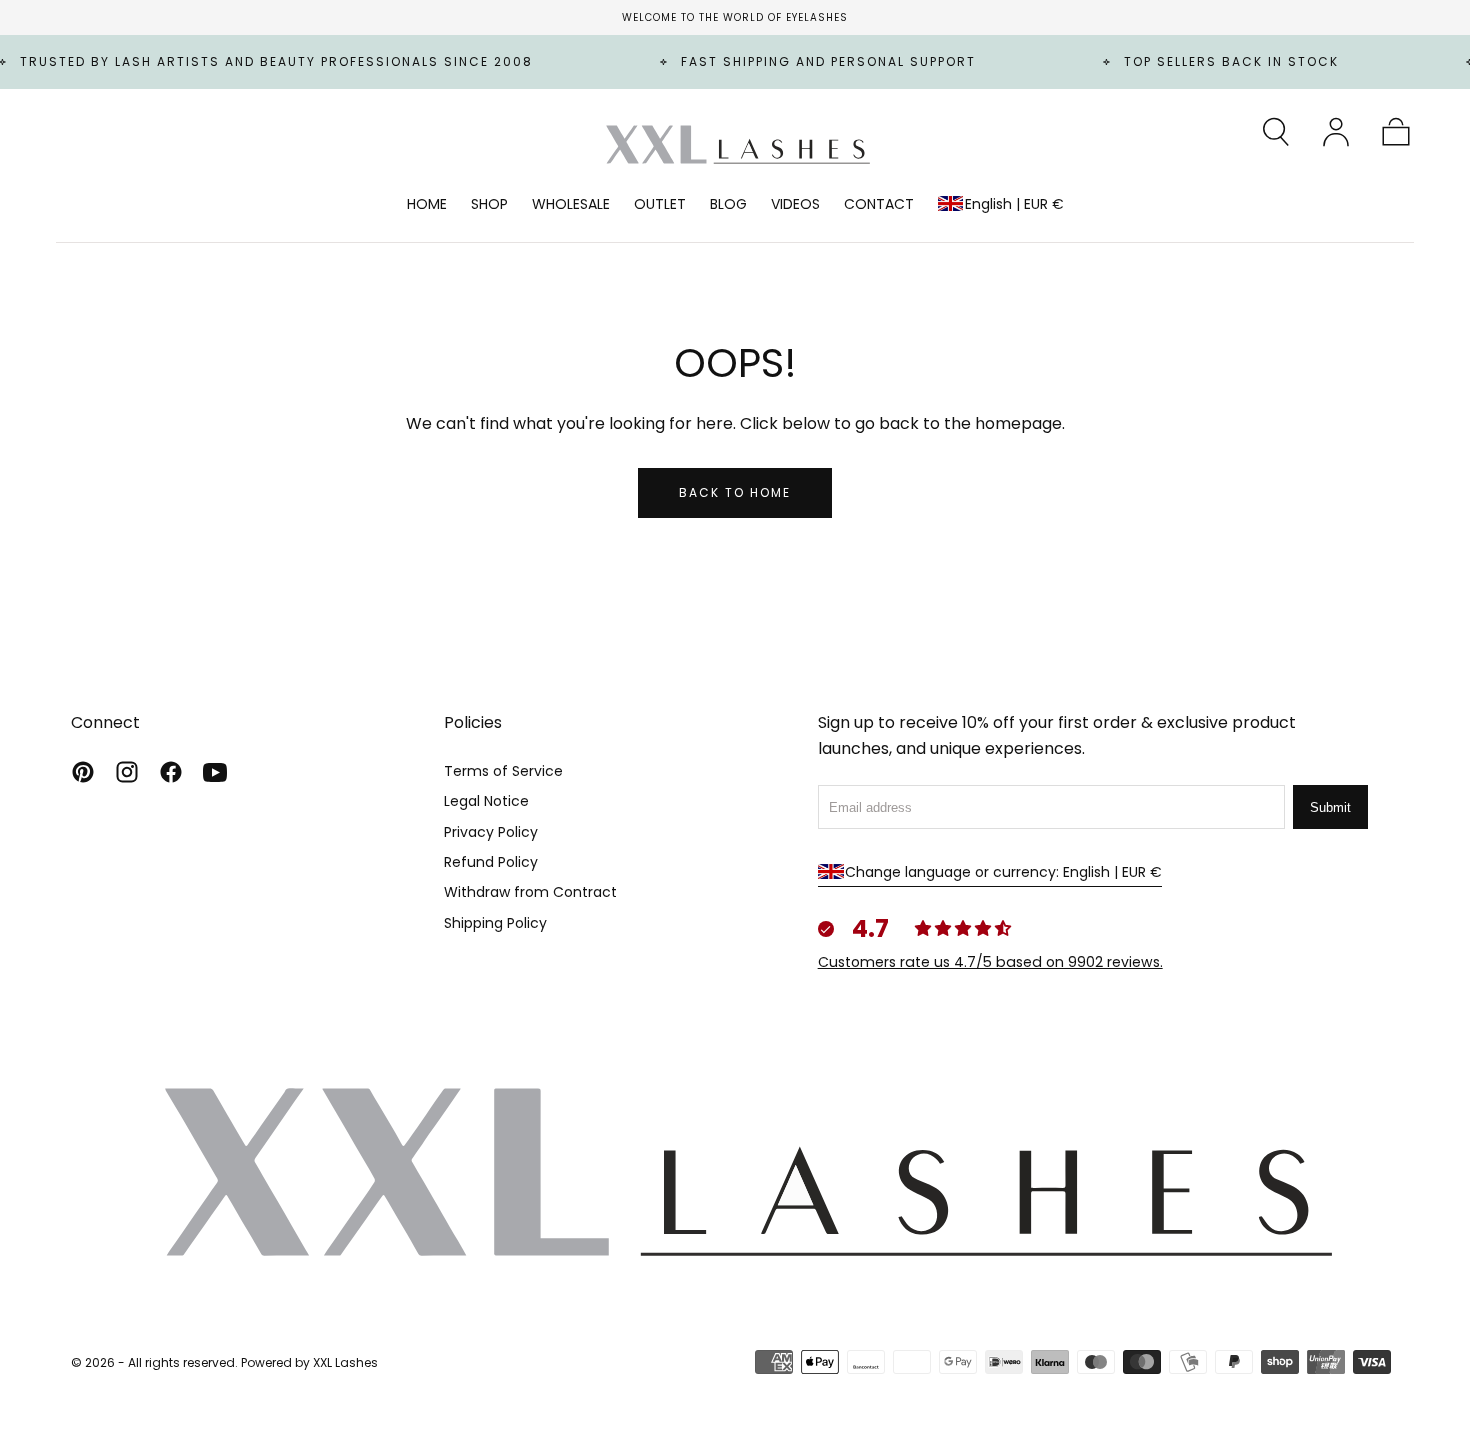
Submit (1330, 807)
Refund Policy (491, 862)
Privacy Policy (491, 832)
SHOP (489, 205)
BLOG (728, 205)
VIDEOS (795, 205)
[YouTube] (215, 772)
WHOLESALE (571, 205)
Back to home (735, 492)
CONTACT (879, 205)
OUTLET (660, 205)
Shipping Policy (495, 923)
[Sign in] (1336, 132)
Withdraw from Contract (530, 892)
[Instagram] (127, 772)
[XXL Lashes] (735, 1170)
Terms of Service (503, 771)
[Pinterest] (83, 772)
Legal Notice (486, 801)
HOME (427, 205)
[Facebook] (171, 772)
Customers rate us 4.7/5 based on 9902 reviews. (990, 962)
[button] (1276, 132)
